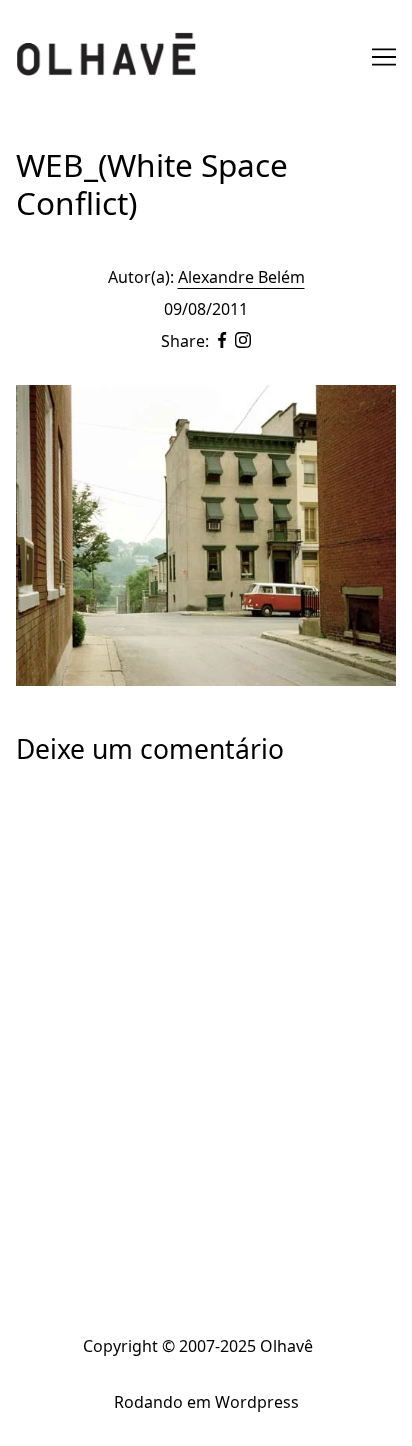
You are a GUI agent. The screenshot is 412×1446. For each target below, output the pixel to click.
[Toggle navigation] (384, 57)
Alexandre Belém (241, 277)
